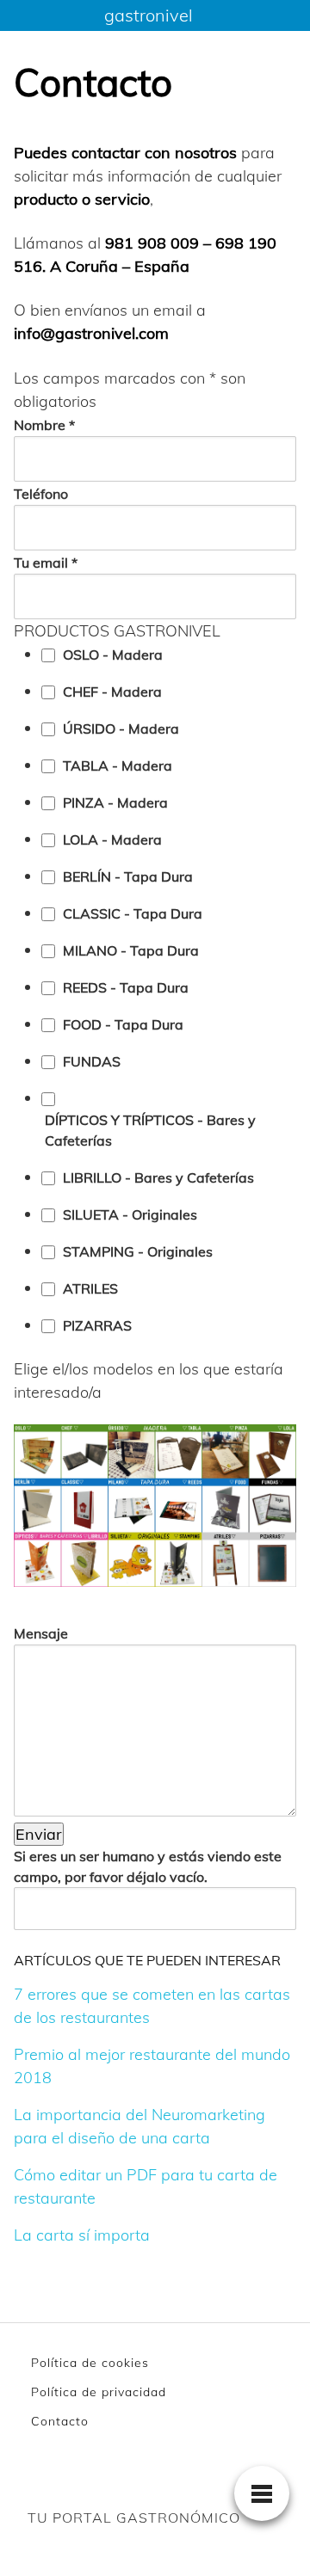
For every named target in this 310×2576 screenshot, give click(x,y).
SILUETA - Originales (130, 1214)
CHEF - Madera (112, 692)
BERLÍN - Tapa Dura (128, 876)
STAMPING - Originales (138, 1251)
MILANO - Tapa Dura (131, 950)
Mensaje (41, 1633)
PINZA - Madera (115, 802)
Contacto (60, 2421)
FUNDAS (92, 1061)
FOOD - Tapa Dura (123, 1024)
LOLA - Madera (112, 839)
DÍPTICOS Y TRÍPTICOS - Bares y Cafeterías (150, 1130)
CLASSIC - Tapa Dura (133, 913)
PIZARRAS (97, 1325)
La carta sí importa (82, 2235)
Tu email (46, 563)
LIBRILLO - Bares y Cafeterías (158, 1177)
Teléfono (41, 494)
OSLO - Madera (113, 655)
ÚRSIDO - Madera (121, 729)
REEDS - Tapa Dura (126, 987)
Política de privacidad (99, 2392)
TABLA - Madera (118, 765)
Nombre (44, 425)
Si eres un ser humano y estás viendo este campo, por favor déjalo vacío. (148, 1866)
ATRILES (90, 1288)
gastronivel (149, 15)
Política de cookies (90, 2363)
